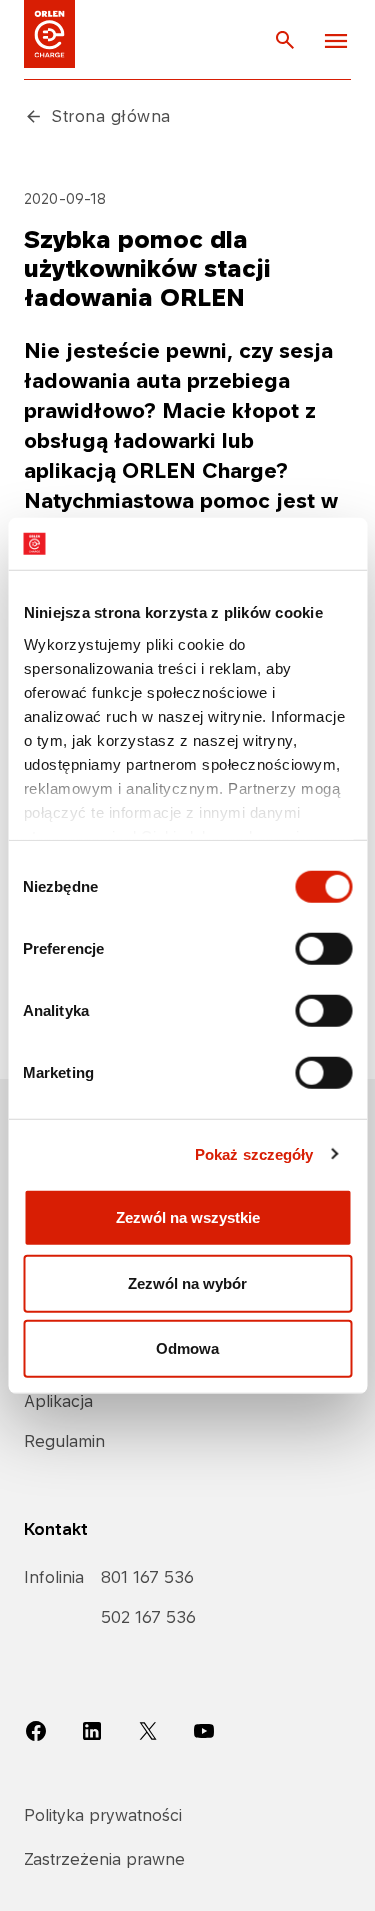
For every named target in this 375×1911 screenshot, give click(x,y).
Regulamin (64, 1441)
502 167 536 (148, 1617)
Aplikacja (58, 1401)
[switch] (323, 949)
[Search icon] (285, 39)
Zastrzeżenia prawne (104, 1859)
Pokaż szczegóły (254, 1153)
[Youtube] (204, 1730)
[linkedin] (92, 1730)
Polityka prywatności (103, 1815)
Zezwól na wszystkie (188, 1217)
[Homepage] (49, 34)
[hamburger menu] (336, 40)
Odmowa (187, 1348)
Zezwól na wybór (187, 1282)
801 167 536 (147, 1577)
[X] (148, 1730)
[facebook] (36, 1730)
